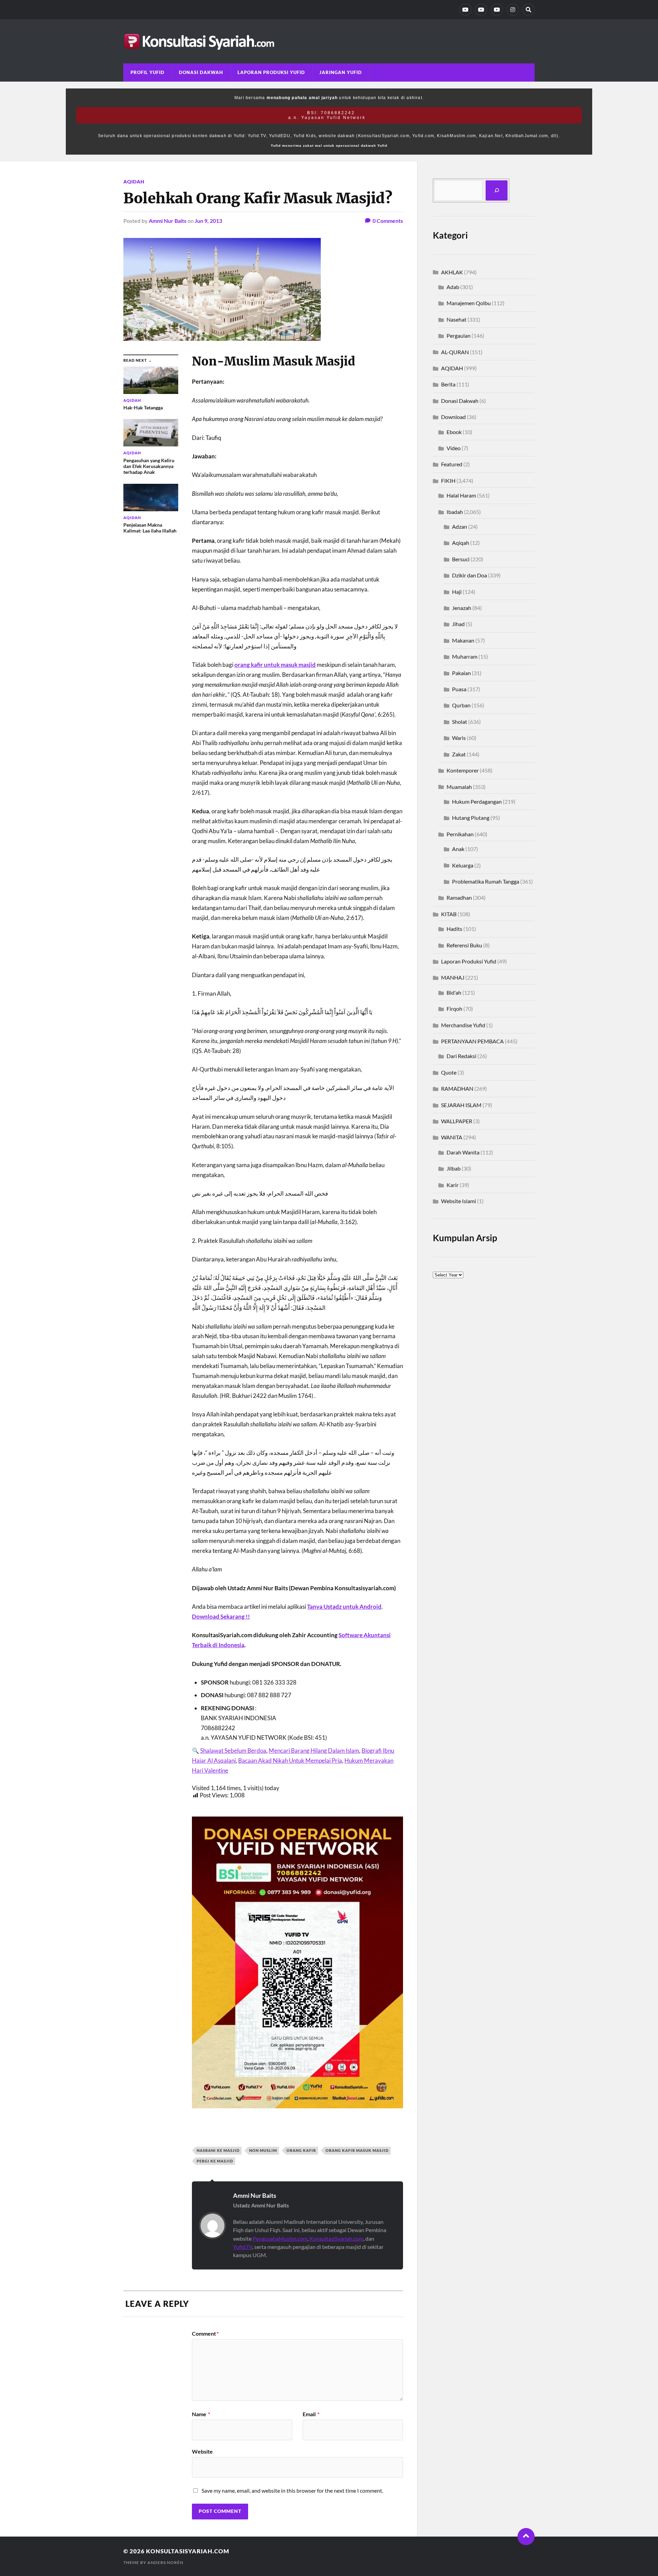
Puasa (459, 689)
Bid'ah (454, 992)
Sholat (460, 722)
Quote (449, 1072)
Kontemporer (463, 770)
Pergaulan (459, 336)
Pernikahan (460, 834)
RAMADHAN (457, 1088)
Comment (205, 2334)
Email (311, 2414)
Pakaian (461, 673)
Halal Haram (461, 495)
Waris (459, 738)
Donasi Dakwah (201, 72)
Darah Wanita (463, 1152)
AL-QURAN (455, 352)
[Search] (528, 10)
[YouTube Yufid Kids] (497, 10)
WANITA (452, 1137)
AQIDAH (134, 182)
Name (201, 2414)
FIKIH (448, 481)
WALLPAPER (457, 1121)
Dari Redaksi (461, 1056)
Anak (458, 849)
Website (202, 2451)
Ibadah (455, 512)
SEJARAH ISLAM (461, 1105)
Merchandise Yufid (463, 1025)
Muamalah (459, 787)
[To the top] (526, 2537)
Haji (457, 592)
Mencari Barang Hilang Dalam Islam (314, 1751)
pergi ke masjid (215, 2161)
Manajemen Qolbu (469, 303)
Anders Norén (165, 2562)
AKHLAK (452, 272)
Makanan (463, 640)
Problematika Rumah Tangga (486, 881)
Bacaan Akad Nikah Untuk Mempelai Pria (290, 1760)
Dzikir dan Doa (470, 575)
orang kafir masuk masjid (357, 2150)
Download (453, 417)
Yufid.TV (243, 2247)
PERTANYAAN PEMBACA (472, 1041)
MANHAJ (453, 977)
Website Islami (459, 1201)
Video (454, 448)
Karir (453, 1185)
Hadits (454, 929)
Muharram (465, 656)
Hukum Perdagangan (477, 801)
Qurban (461, 705)
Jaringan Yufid (341, 72)
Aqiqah (461, 543)
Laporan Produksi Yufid (271, 72)
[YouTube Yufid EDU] (481, 10)
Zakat (459, 754)
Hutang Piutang (471, 818)
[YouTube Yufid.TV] (465, 10)
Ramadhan (459, 897)
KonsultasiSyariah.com (336, 2238)
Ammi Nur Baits (168, 221)
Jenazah (462, 608)
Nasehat (456, 319)
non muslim (263, 2150)
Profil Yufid (148, 72)
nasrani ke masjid (218, 2150)
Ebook (454, 432)
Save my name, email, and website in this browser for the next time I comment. (292, 2490)
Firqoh (454, 1009)
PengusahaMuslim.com (280, 2238)
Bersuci (461, 559)
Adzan (460, 526)
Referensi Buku (464, 945)
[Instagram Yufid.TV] (513, 10)
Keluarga (463, 865)
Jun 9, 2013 (208, 221)
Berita (448, 384)
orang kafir (301, 2150)
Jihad (458, 624)
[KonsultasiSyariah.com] (329, 41)
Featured (452, 464)
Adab (453, 287)
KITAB (449, 914)
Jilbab (454, 1168)
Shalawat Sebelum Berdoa (233, 1751)
